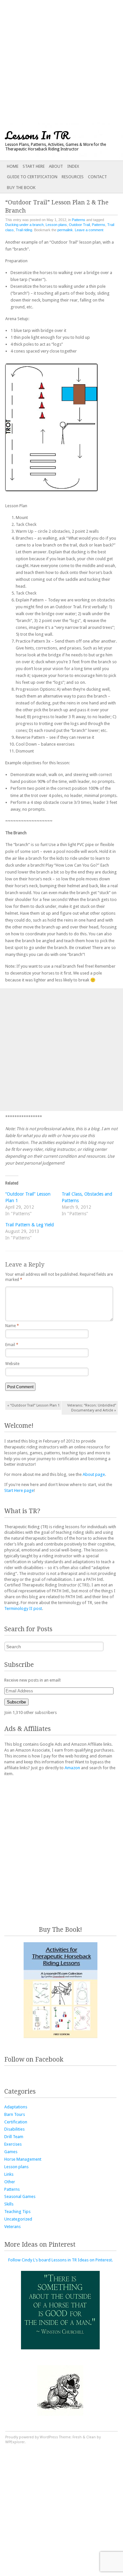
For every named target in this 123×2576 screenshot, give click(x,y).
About (56, 166)
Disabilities (14, 2129)
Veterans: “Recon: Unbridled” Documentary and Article (92, 1408)
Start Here (34, 166)
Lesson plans (56, 225)
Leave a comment (89, 230)
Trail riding (24, 230)
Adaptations (16, 2107)
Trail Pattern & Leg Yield (30, 1225)
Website (12, 1364)
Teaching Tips (17, 2212)
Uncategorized (18, 2219)
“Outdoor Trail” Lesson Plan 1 (33, 1405)
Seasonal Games (20, 2196)
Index (73, 166)
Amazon (72, 1768)
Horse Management (23, 2159)
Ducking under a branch (24, 225)
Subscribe (16, 1702)
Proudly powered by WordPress (32, 2437)
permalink (65, 230)
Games (11, 2152)
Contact (97, 177)
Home (13, 166)
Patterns (79, 220)
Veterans (12, 2227)
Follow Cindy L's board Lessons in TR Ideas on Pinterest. (61, 2260)
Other (10, 2182)
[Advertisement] (61, 61)
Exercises (13, 2144)
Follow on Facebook (34, 2059)
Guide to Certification (32, 177)
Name (12, 1326)
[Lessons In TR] (49, 142)
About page (94, 1474)
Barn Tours (15, 2114)
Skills (9, 2204)
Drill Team (14, 2137)
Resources (73, 177)
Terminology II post (23, 1608)
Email (12, 1345)
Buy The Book (21, 188)
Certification (16, 2122)
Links (9, 2174)
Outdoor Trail (79, 225)
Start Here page (19, 1490)
